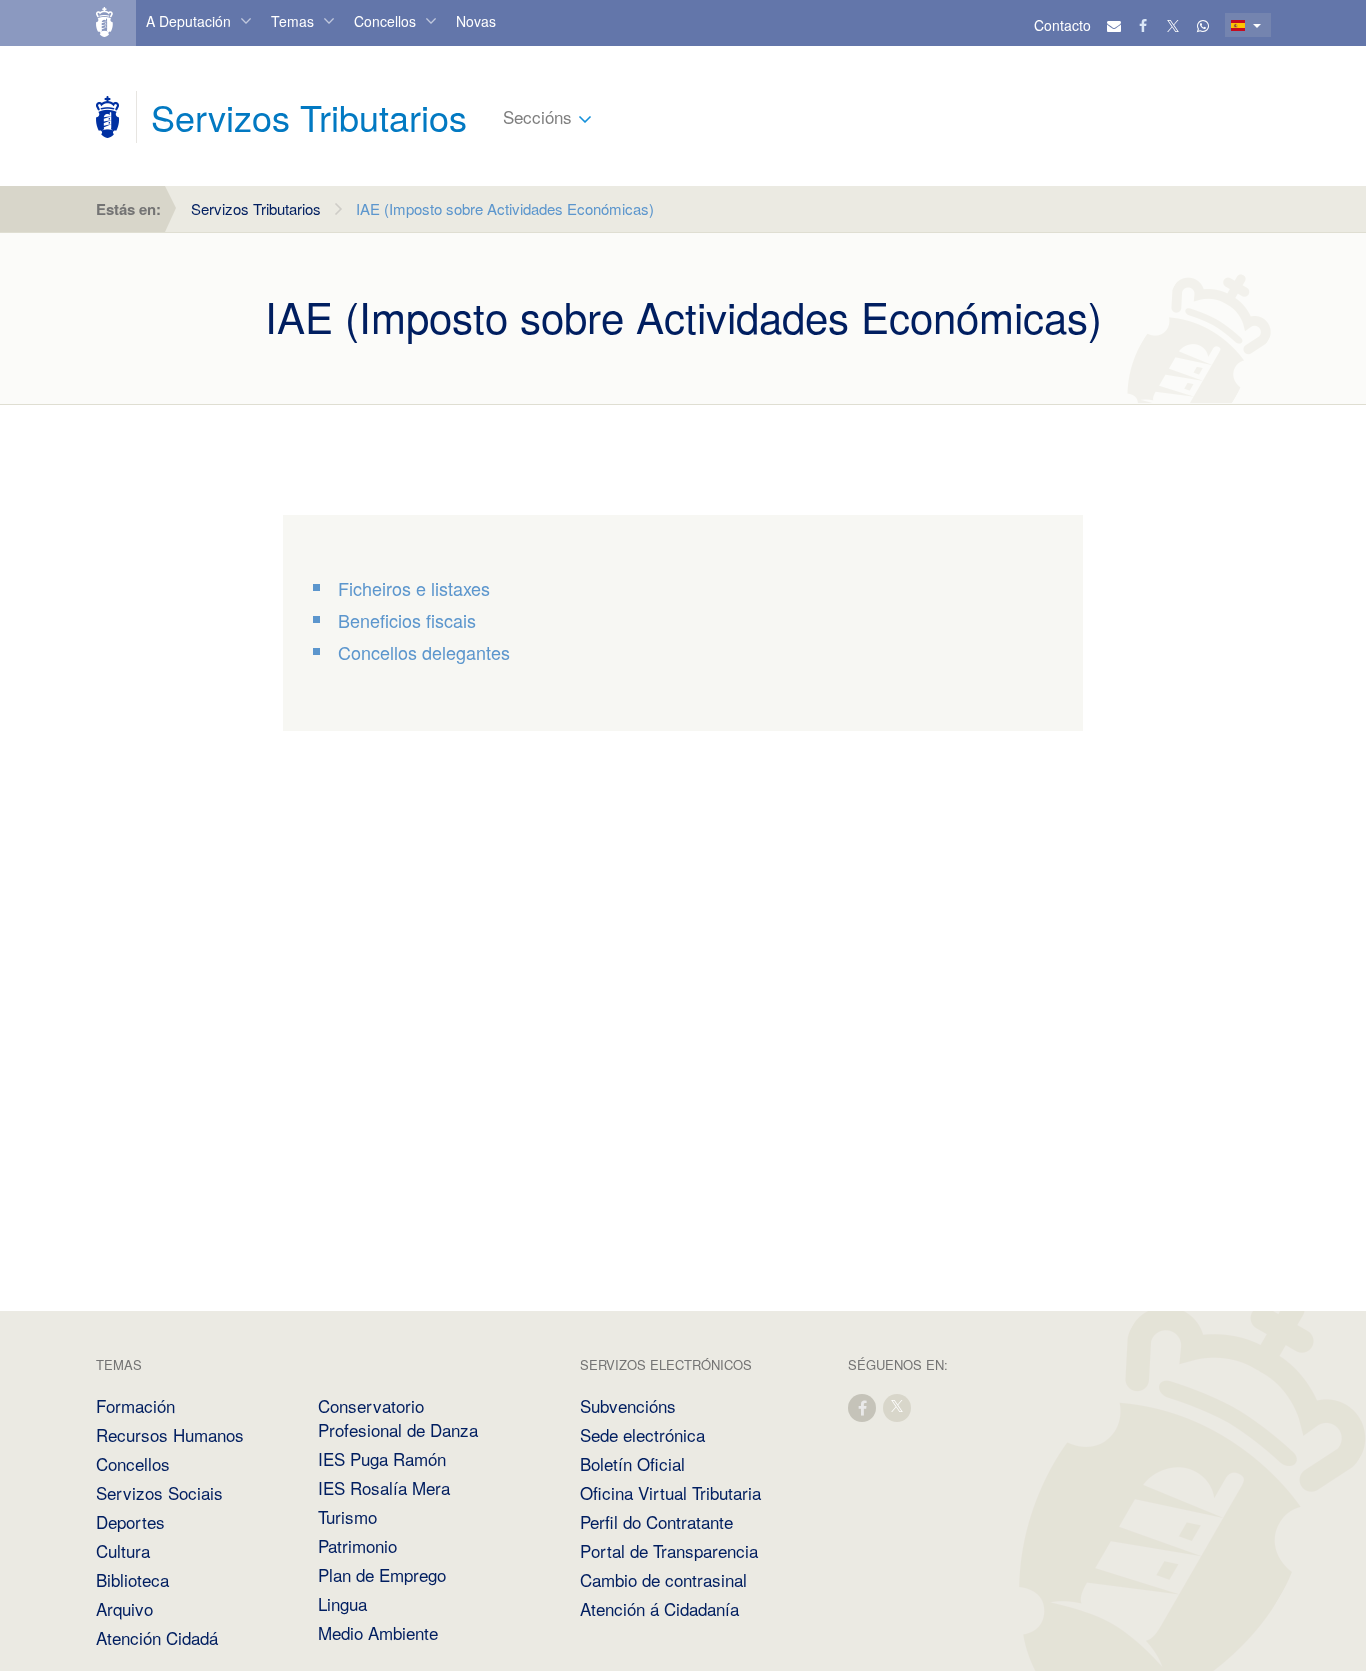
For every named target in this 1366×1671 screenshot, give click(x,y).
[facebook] (863, 1406)
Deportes (130, 1521)
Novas (476, 21)
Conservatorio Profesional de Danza (398, 1417)
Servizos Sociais (159, 1492)
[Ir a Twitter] (1174, 25)
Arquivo (124, 1608)
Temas (292, 21)
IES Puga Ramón (382, 1458)
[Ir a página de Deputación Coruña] (108, 117)
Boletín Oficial (632, 1463)
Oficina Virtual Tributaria (670, 1492)
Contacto (1062, 25)
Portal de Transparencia (669, 1550)
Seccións (537, 116)
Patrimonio (357, 1545)
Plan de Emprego (382, 1574)
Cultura (123, 1550)
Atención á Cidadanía (659, 1608)
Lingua (342, 1603)
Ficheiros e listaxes (414, 588)
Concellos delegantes (424, 652)
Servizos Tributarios (256, 208)
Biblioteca (132, 1579)
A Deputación (188, 21)
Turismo (347, 1516)
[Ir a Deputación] (113, 23)
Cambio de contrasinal (663, 1579)
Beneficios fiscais (407, 620)
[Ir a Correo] (1114, 25)
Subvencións (628, 1405)
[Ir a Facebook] (1144, 25)
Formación (135, 1405)
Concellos (385, 21)
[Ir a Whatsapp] (1203, 25)
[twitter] (898, 1406)
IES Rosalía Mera (384, 1487)
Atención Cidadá (157, 1637)
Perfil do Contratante (656, 1521)
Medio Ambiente (378, 1632)
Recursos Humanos (170, 1434)
